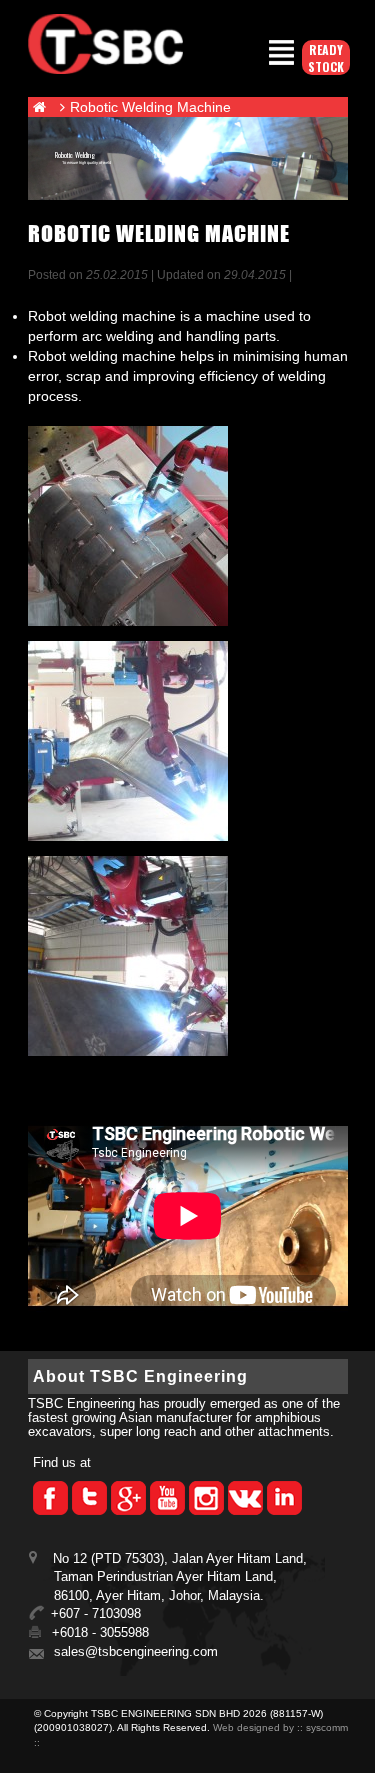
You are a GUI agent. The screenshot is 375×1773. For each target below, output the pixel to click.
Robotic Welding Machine (150, 107)
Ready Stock (326, 58)
